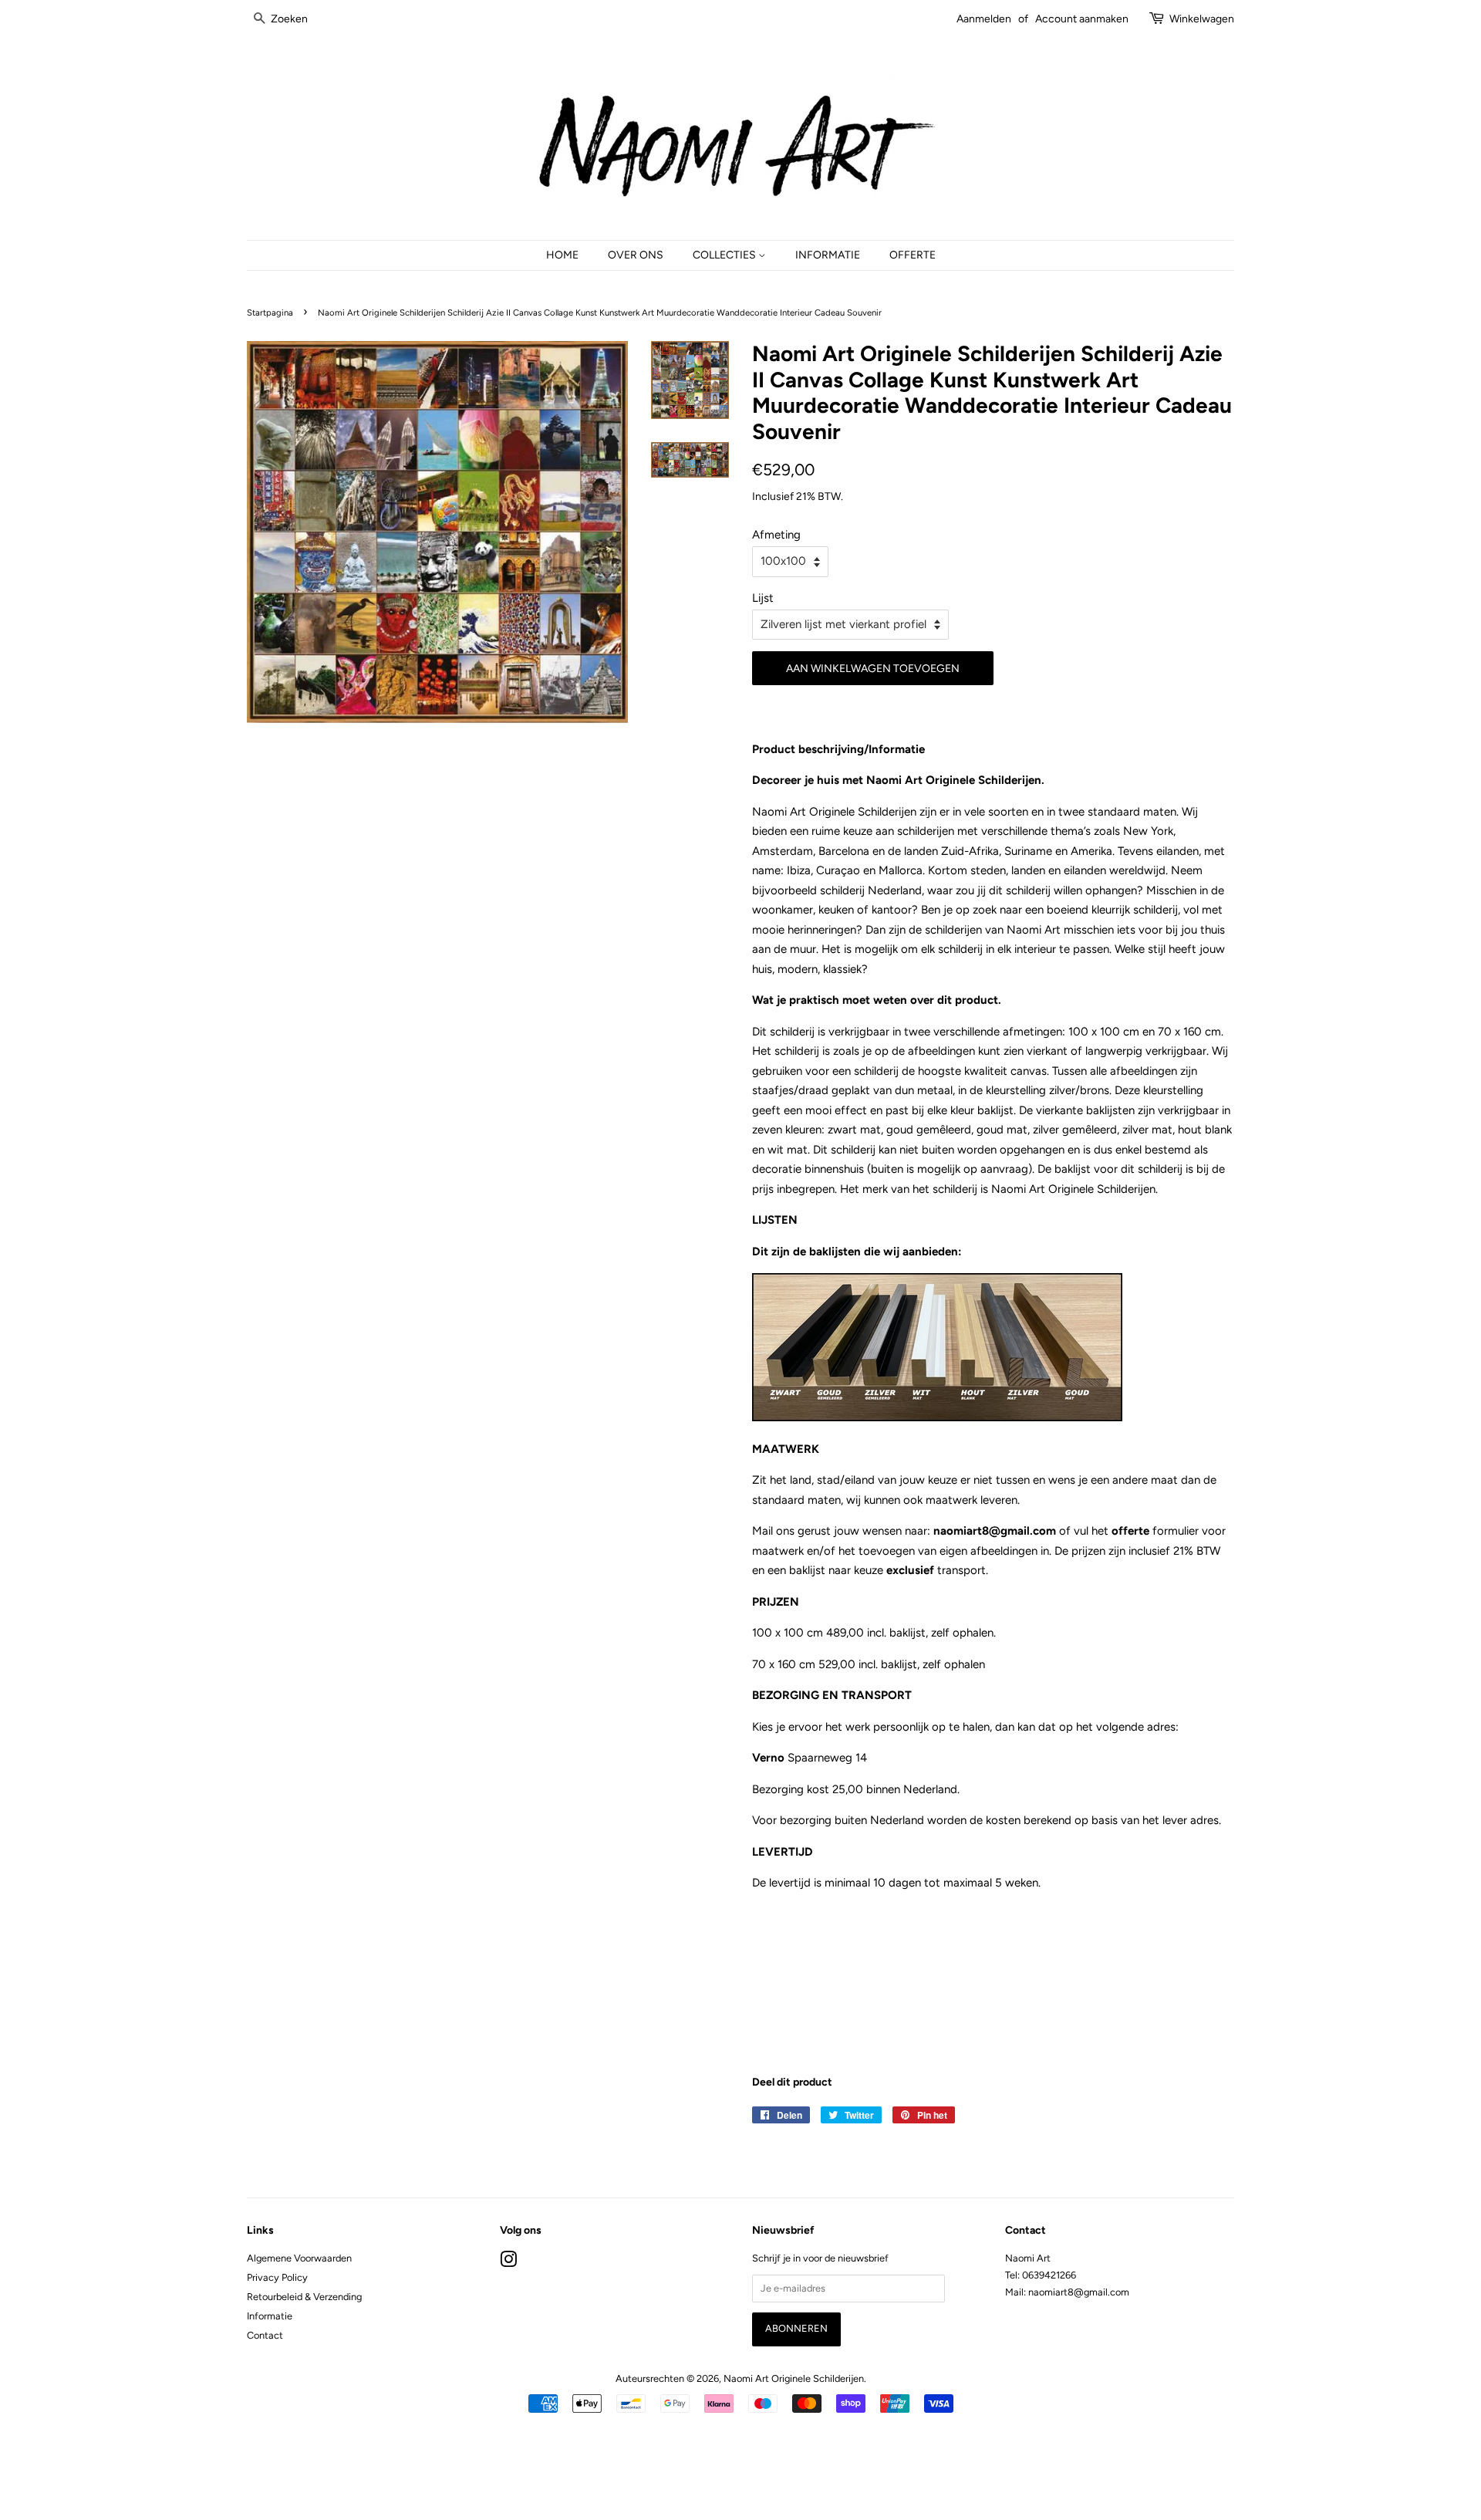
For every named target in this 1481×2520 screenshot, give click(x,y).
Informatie (270, 2316)
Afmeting (776, 535)
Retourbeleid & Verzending (304, 2297)
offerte (1130, 1531)
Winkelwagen (1202, 19)
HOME (562, 255)
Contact (265, 2335)
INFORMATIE (828, 255)
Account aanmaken (1082, 19)
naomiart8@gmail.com (996, 1531)
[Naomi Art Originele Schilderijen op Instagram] (508, 2263)
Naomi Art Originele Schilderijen (794, 2378)
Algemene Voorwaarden (299, 2258)
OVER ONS (636, 255)
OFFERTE (913, 255)
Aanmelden (984, 19)
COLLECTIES (725, 255)
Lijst (763, 598)
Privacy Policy (277, 2277)
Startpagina (270, 312)
